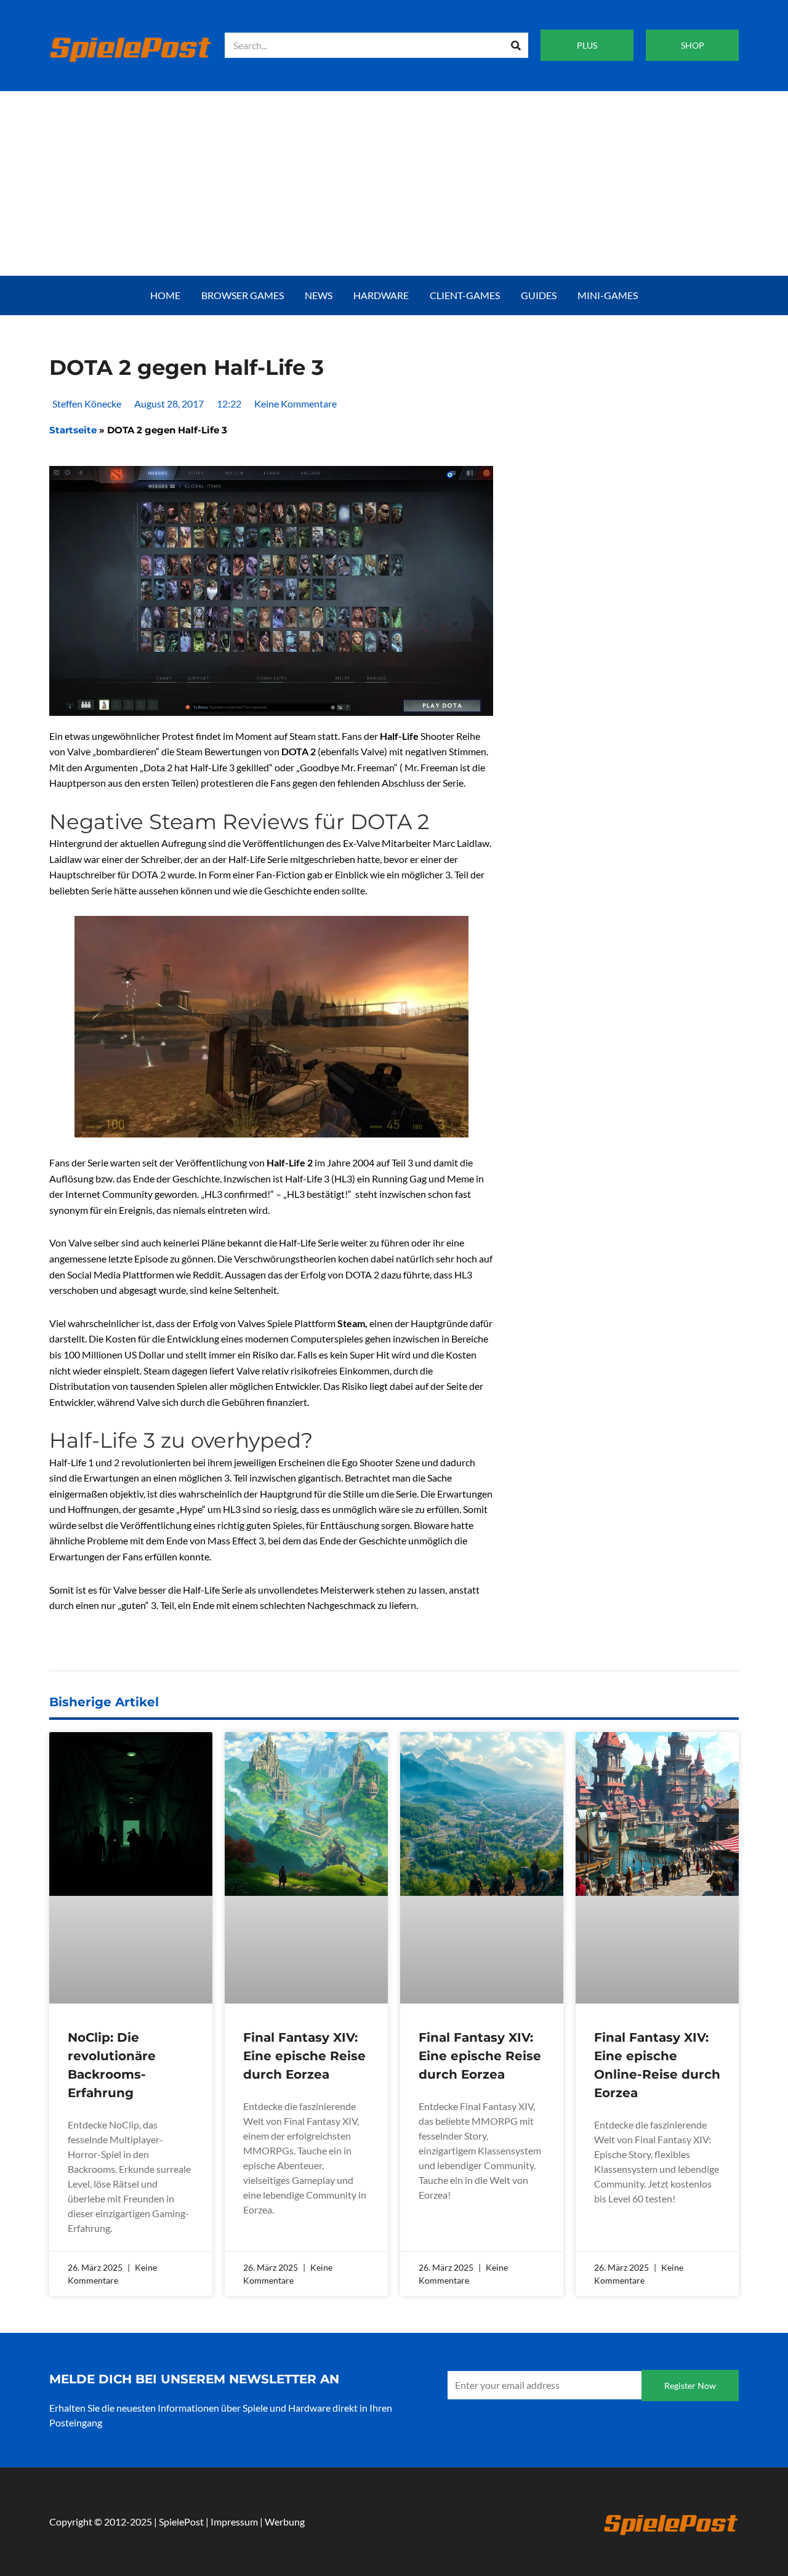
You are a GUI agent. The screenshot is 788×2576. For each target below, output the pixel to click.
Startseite (73, 430)
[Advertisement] (394, 183)
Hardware (381, 295)
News (319, 295)
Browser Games (243, 295)
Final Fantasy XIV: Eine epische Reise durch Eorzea (304, 2056)
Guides (539, 295)
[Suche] (516, 45)
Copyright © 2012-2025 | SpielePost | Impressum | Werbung (177, 2522)
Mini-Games (608, 295)
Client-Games (465, 295)
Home (165, 295)
